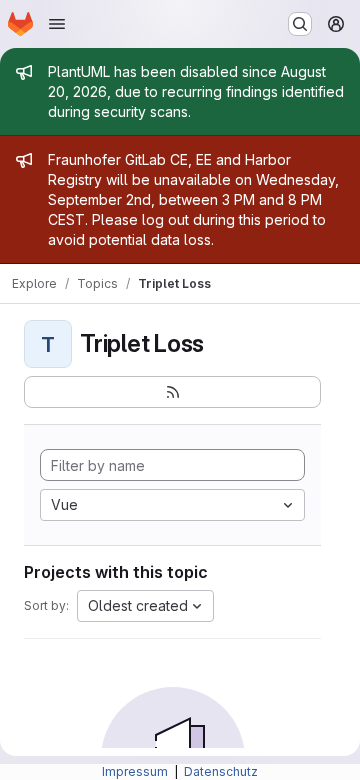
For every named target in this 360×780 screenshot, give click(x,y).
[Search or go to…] (300, 24)
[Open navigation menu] (57, 24)
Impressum (136, 771)
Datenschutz (221, 771)
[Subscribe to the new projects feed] (172, 392)
